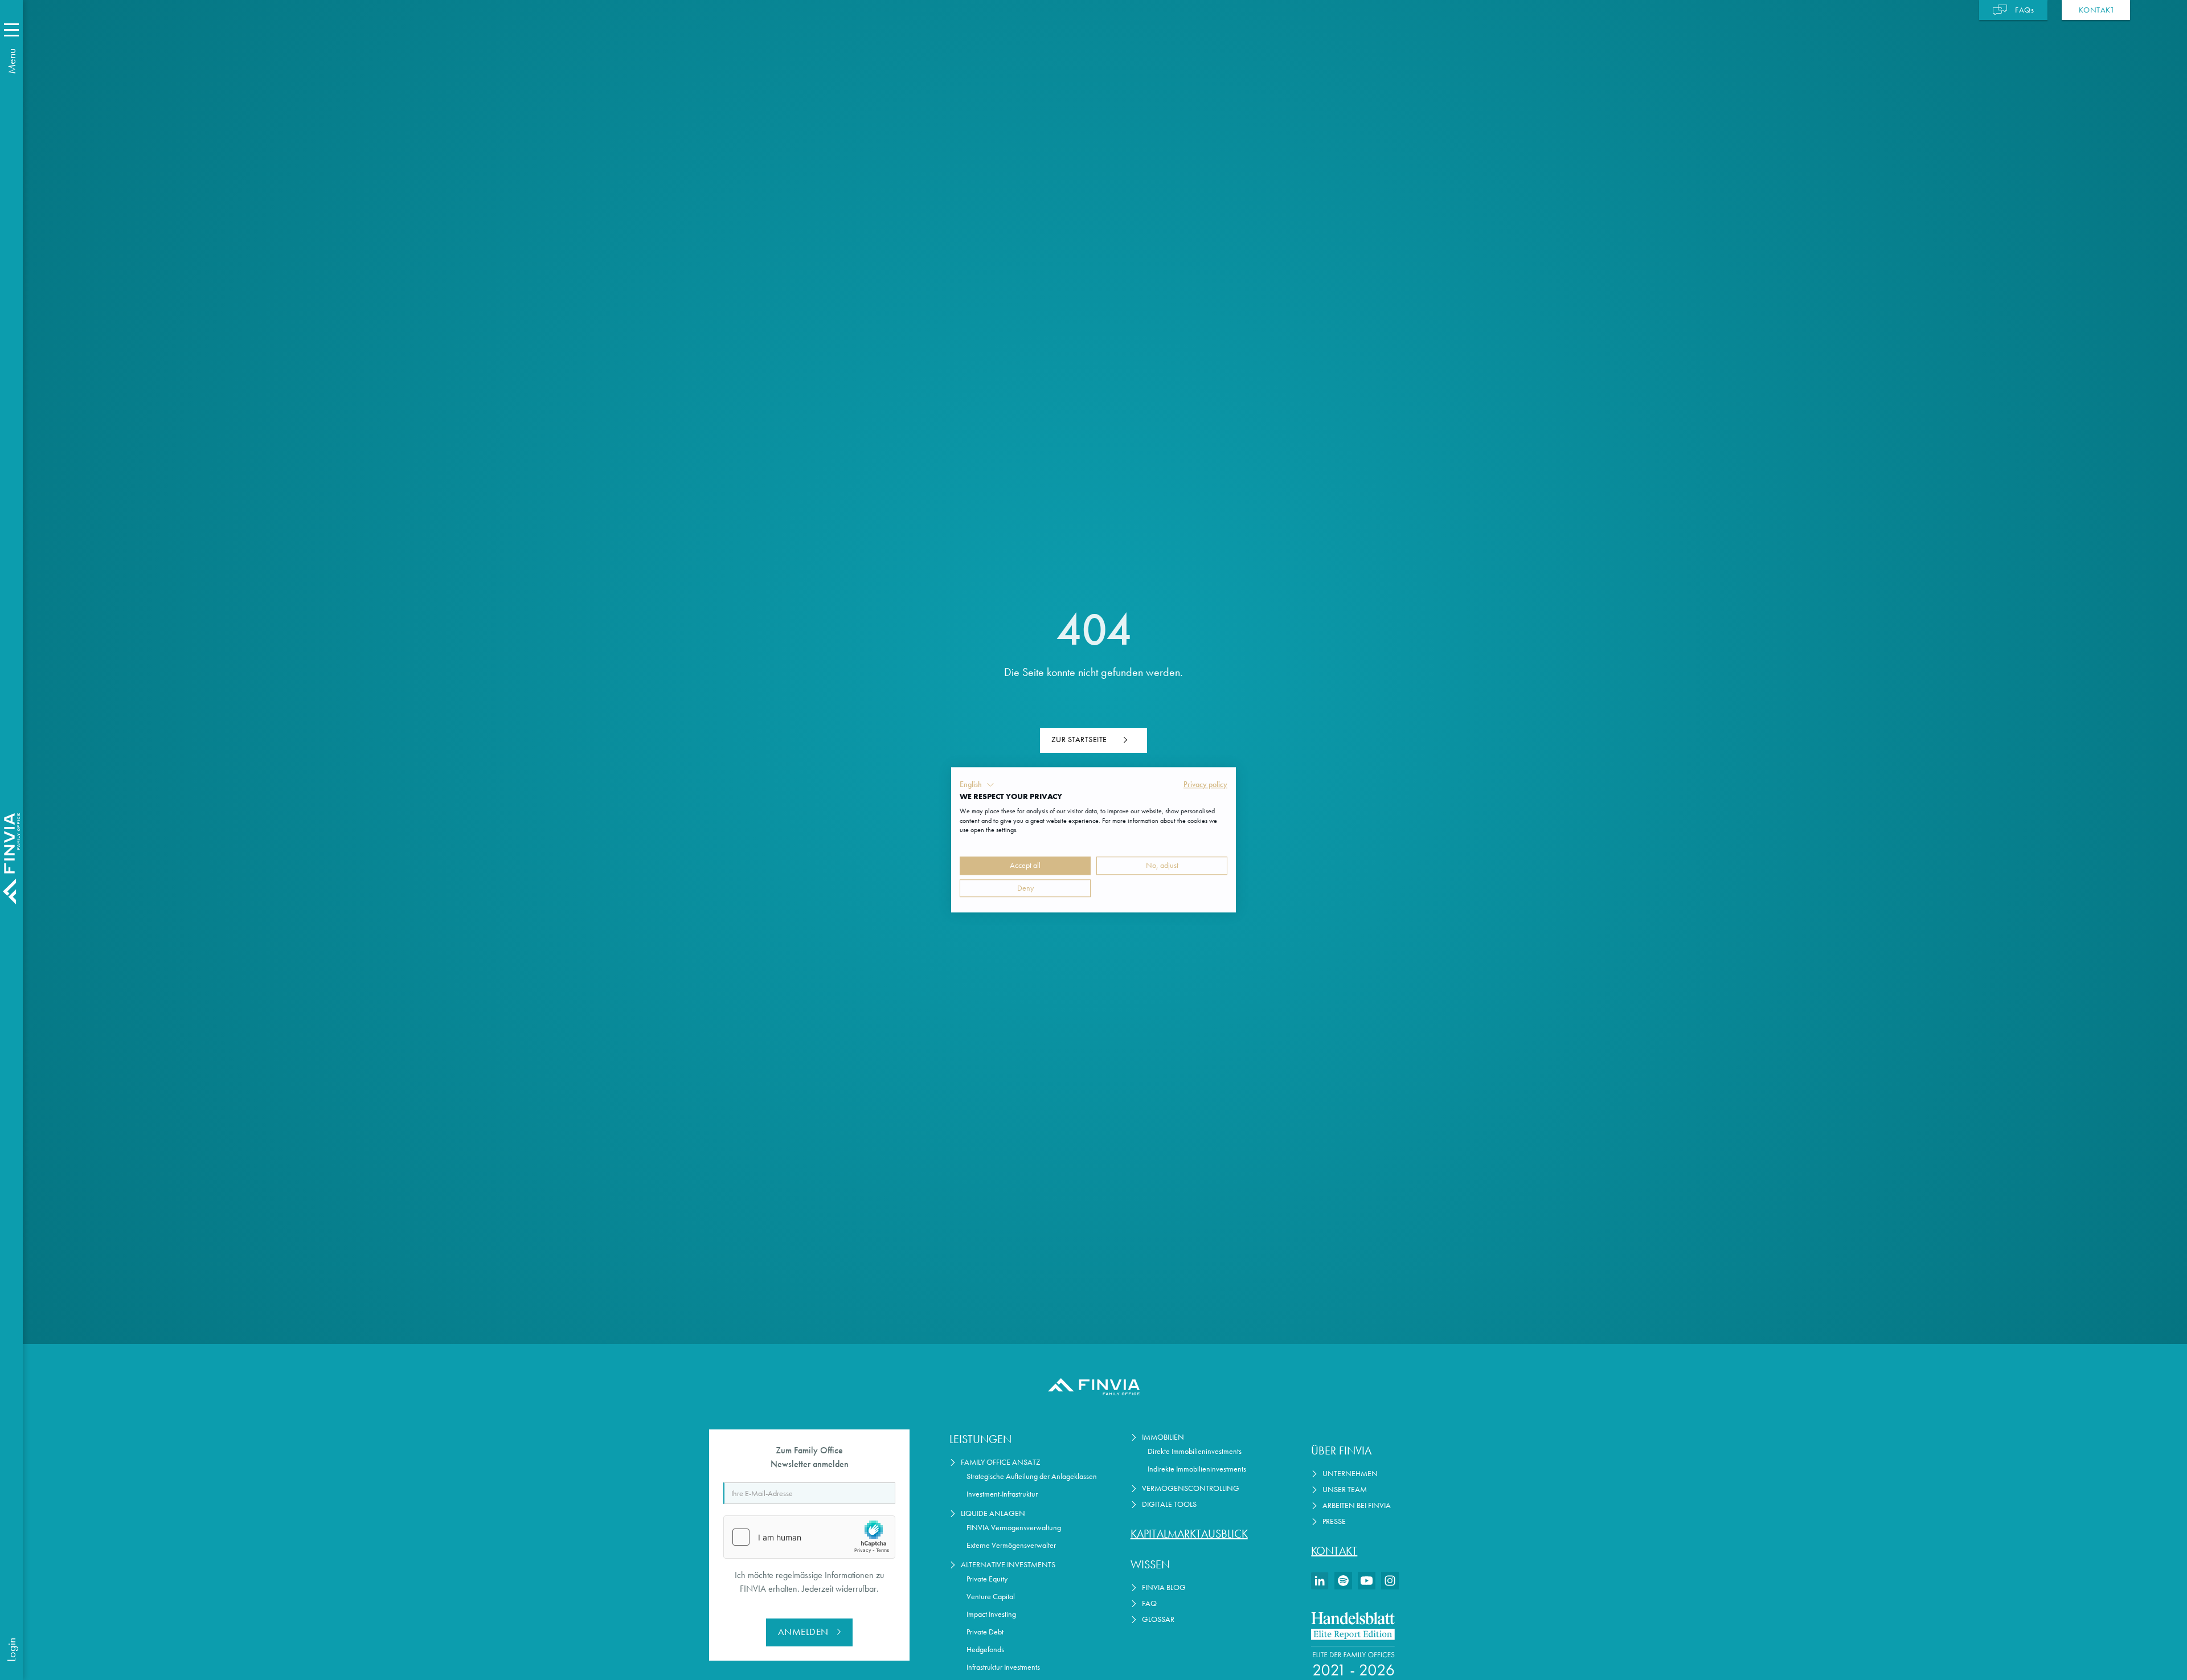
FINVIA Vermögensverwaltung (1014, 1528)
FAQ (1149, 1603)
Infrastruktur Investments (1003, 1667)
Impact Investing (991, 1614)
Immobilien (1163, 1437)
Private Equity (987, 1579)
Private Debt (985, 1632)
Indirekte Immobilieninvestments (1197, 1469)
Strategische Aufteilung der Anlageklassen (1032, 1476)
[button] (977, 785)
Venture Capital (991, 1597)
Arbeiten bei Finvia (1357, 1505)
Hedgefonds (985, 1650)
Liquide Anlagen (993, 1513)
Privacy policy (1205, 784)
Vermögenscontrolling (1191, 1488)
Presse (1334, 1521)
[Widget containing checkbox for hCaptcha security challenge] (809, 1537)
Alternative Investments (1008, 1565)
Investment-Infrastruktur (1002, 1494)
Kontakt (1334, 1551)
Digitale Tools (1169, 1504)
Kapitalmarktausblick (1189, 1534)
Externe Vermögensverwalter (1011, 1545)
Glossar (1158, 1619)
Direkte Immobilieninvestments (1195, 1451)
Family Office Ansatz (1001, 1462)
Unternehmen (1350, 1474)
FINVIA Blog (1164, 1587)
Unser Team (1345, 1490)
